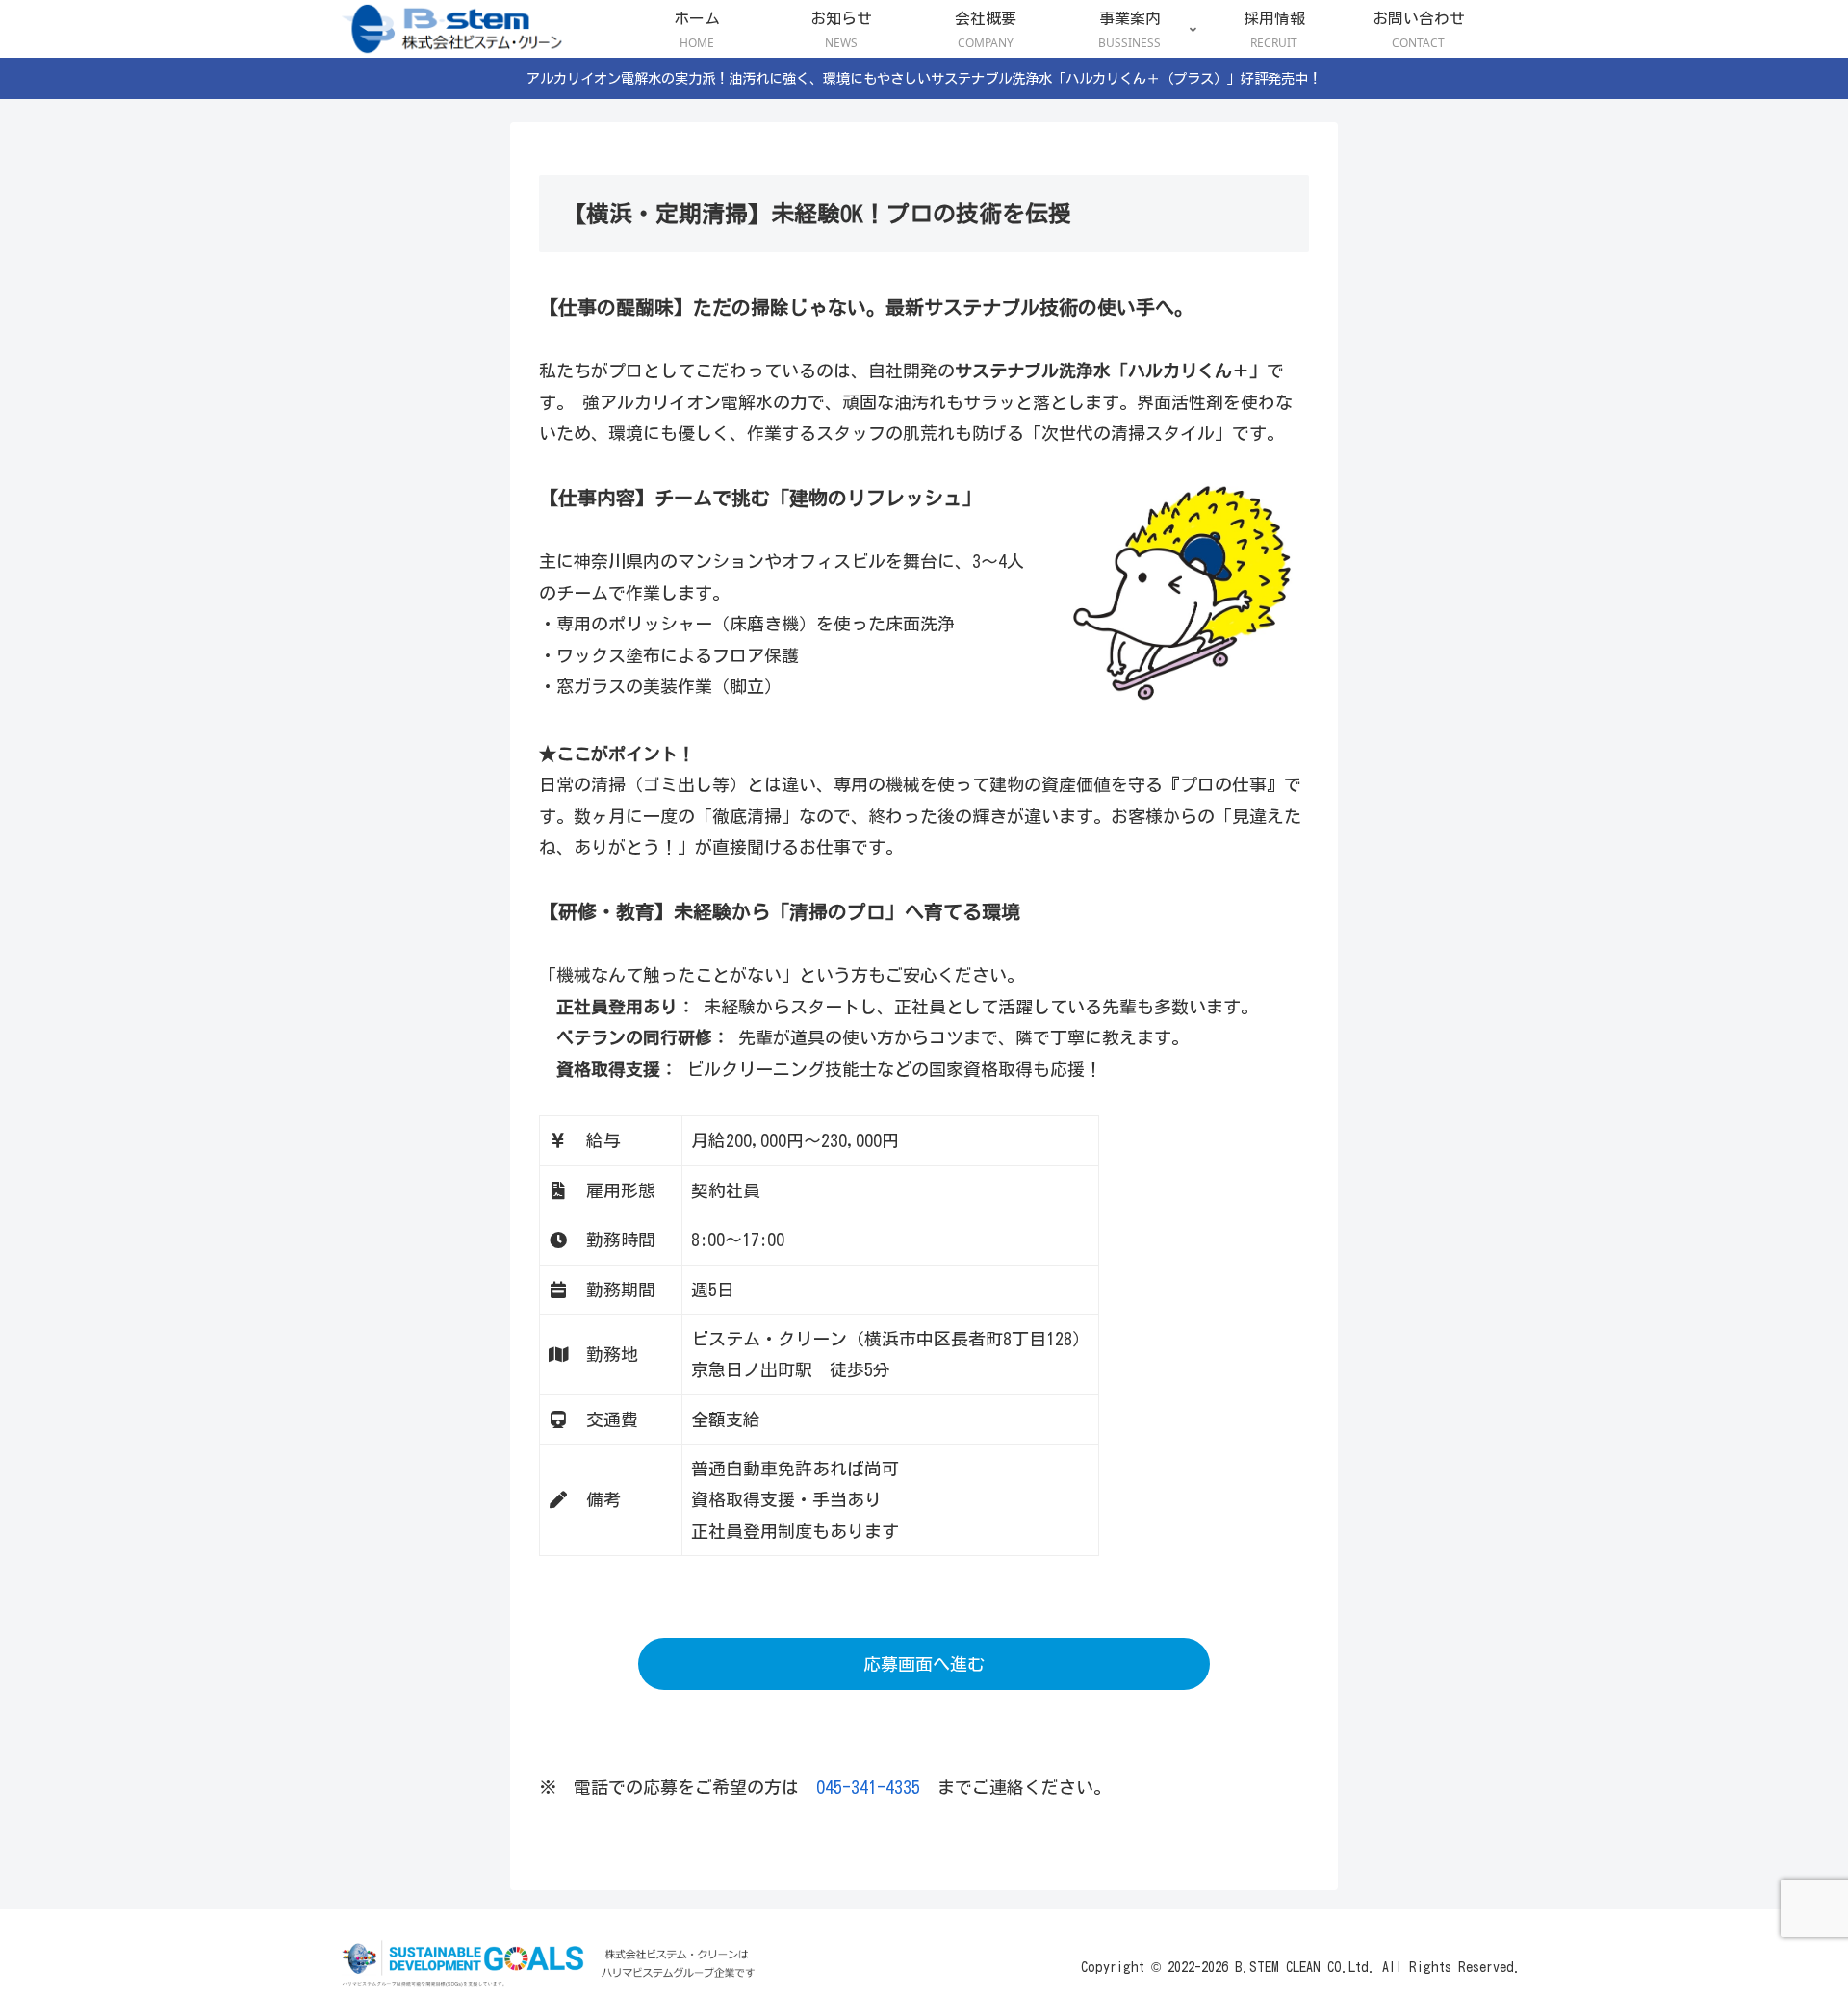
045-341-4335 (868, 1787)
